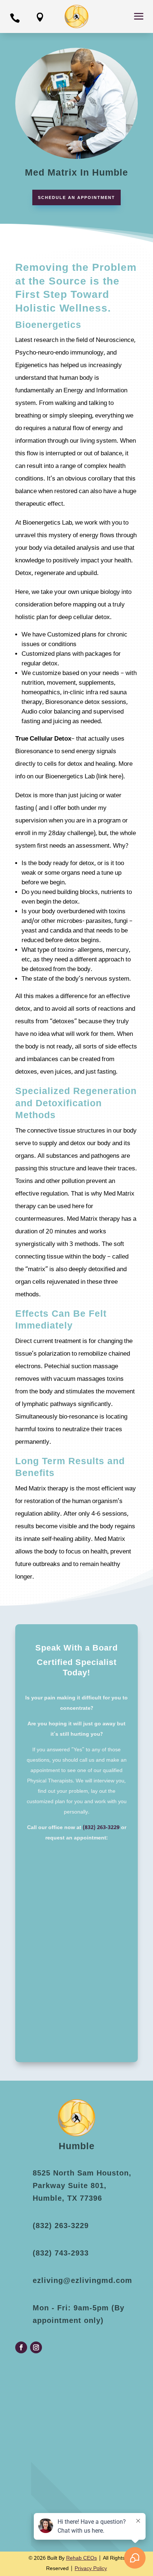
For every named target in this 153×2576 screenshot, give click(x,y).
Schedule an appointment (76, 197)
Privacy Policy (91, 2569)
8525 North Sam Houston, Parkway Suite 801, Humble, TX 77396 (82, 2186)
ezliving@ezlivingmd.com (82, 2280)
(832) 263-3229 (101, 1828)
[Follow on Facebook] (21, 2347)
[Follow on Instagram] (36, 2347)
